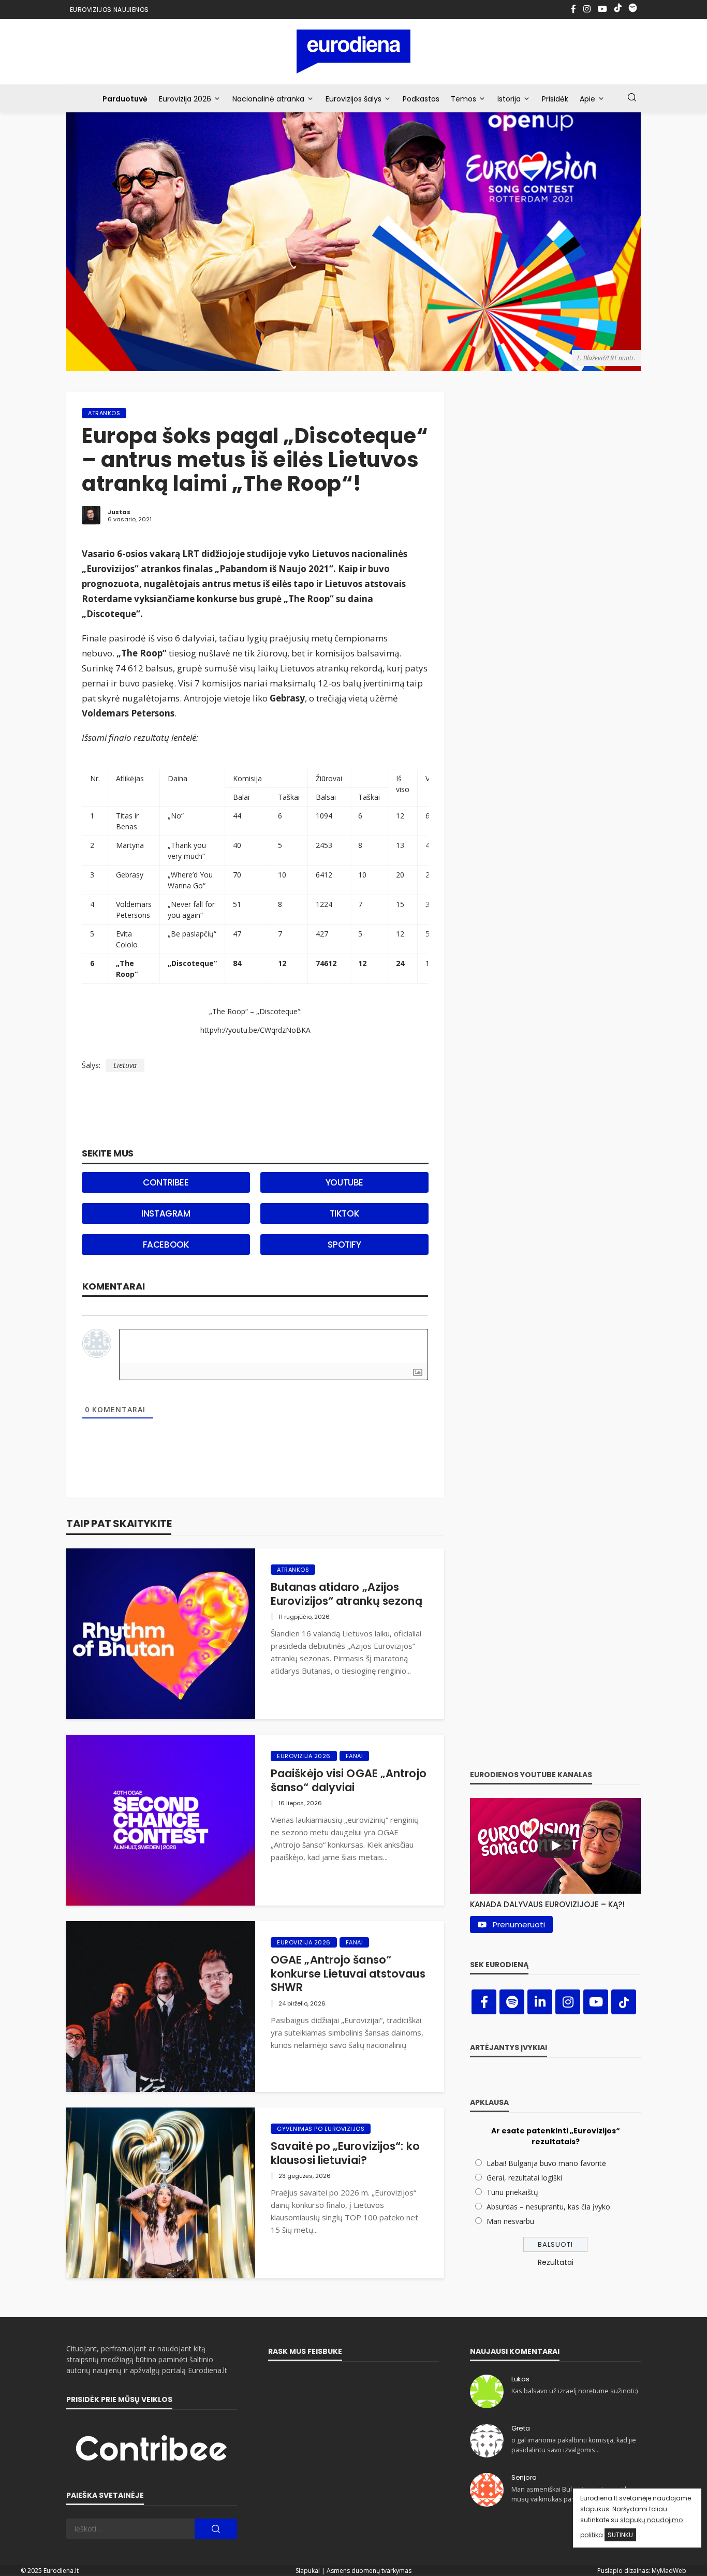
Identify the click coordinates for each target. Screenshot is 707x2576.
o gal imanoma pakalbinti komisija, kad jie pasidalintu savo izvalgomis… (574, 2445)
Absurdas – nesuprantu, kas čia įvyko (548, 2207)
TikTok (345, 1213)
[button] (555, 1902)
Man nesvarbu (510, 2221)
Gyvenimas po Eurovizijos (321, 2129)
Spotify (344, 1245)
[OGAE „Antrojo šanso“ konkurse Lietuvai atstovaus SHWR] (161, 2007)
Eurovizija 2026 (185, 99)
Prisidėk (555, 99)
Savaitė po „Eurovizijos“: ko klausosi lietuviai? (345, 2153)
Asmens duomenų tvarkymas (369, 2571)
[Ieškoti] (632, 98)
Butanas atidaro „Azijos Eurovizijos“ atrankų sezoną (347, 1594)
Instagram (166, 1213)
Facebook (166, 1245)
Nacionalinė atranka (268, 99)
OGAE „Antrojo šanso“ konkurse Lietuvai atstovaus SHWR (348, 1974)
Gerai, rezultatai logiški (524, 2178)
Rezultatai (556, 2262)
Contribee (166, 1182)
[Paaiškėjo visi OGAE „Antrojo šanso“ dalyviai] (161, 1820)
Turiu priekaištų (512, 2192)
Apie (587, 99)
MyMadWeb (669, 2571)
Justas (119, 512)
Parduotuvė (125, 99)
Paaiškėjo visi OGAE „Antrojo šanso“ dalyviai (349, 1781)
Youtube (344, 1182)
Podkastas (421, 99)
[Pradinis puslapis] (354, 52)
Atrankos (104, 413)
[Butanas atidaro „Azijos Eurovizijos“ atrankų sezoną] (161, 1634)
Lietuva (125, 1065)
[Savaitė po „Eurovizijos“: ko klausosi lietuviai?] (161, 2193)
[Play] (555, 1846)
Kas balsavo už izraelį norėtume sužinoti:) (575, 2391)
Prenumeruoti (519, 1924)
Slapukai (308, 2571)
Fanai (355, 1756)
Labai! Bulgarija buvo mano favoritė (546, 2163)
